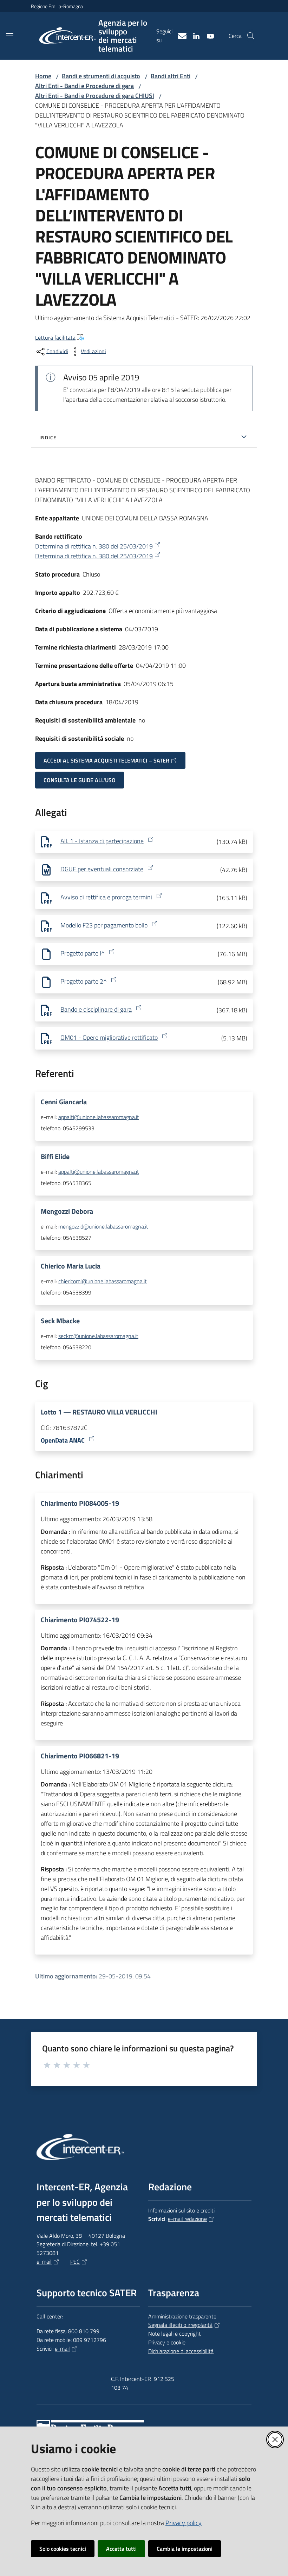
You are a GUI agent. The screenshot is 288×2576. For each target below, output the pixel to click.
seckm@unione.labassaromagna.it (98, 1336)
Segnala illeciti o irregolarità (180, 2325)
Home (43, 76)
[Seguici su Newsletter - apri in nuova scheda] (179, 35)
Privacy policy (184, 2523)
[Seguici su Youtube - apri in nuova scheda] (208, 35)
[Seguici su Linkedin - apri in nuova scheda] (194, 35)
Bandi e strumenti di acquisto (101, 76)
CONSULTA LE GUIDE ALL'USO (80, 780)
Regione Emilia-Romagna (57, 6)
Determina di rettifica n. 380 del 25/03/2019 (94, 546)
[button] (251, 36)
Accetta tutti (121, 2549)
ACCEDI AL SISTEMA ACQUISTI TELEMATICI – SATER (106, 760)
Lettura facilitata (55, 338)
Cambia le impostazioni (185, 2549)
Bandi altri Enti (171, 76)
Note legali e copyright (175, 2334)
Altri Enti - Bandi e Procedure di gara (84, 86)
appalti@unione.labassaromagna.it (99, 1117)
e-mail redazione (187, 2219)
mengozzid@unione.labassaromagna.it (103, 1226)
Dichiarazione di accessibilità (181, 2351)
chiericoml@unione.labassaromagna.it (103, 1281)
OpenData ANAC (63, 1440)
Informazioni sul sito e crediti (181, 2210)
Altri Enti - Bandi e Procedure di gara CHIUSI (95, 96)
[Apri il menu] (10, 36)
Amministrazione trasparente (182, 2316)
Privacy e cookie (167, 2342)
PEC (75, 2262)
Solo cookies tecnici (63, 2549)
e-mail (44, 2262)
